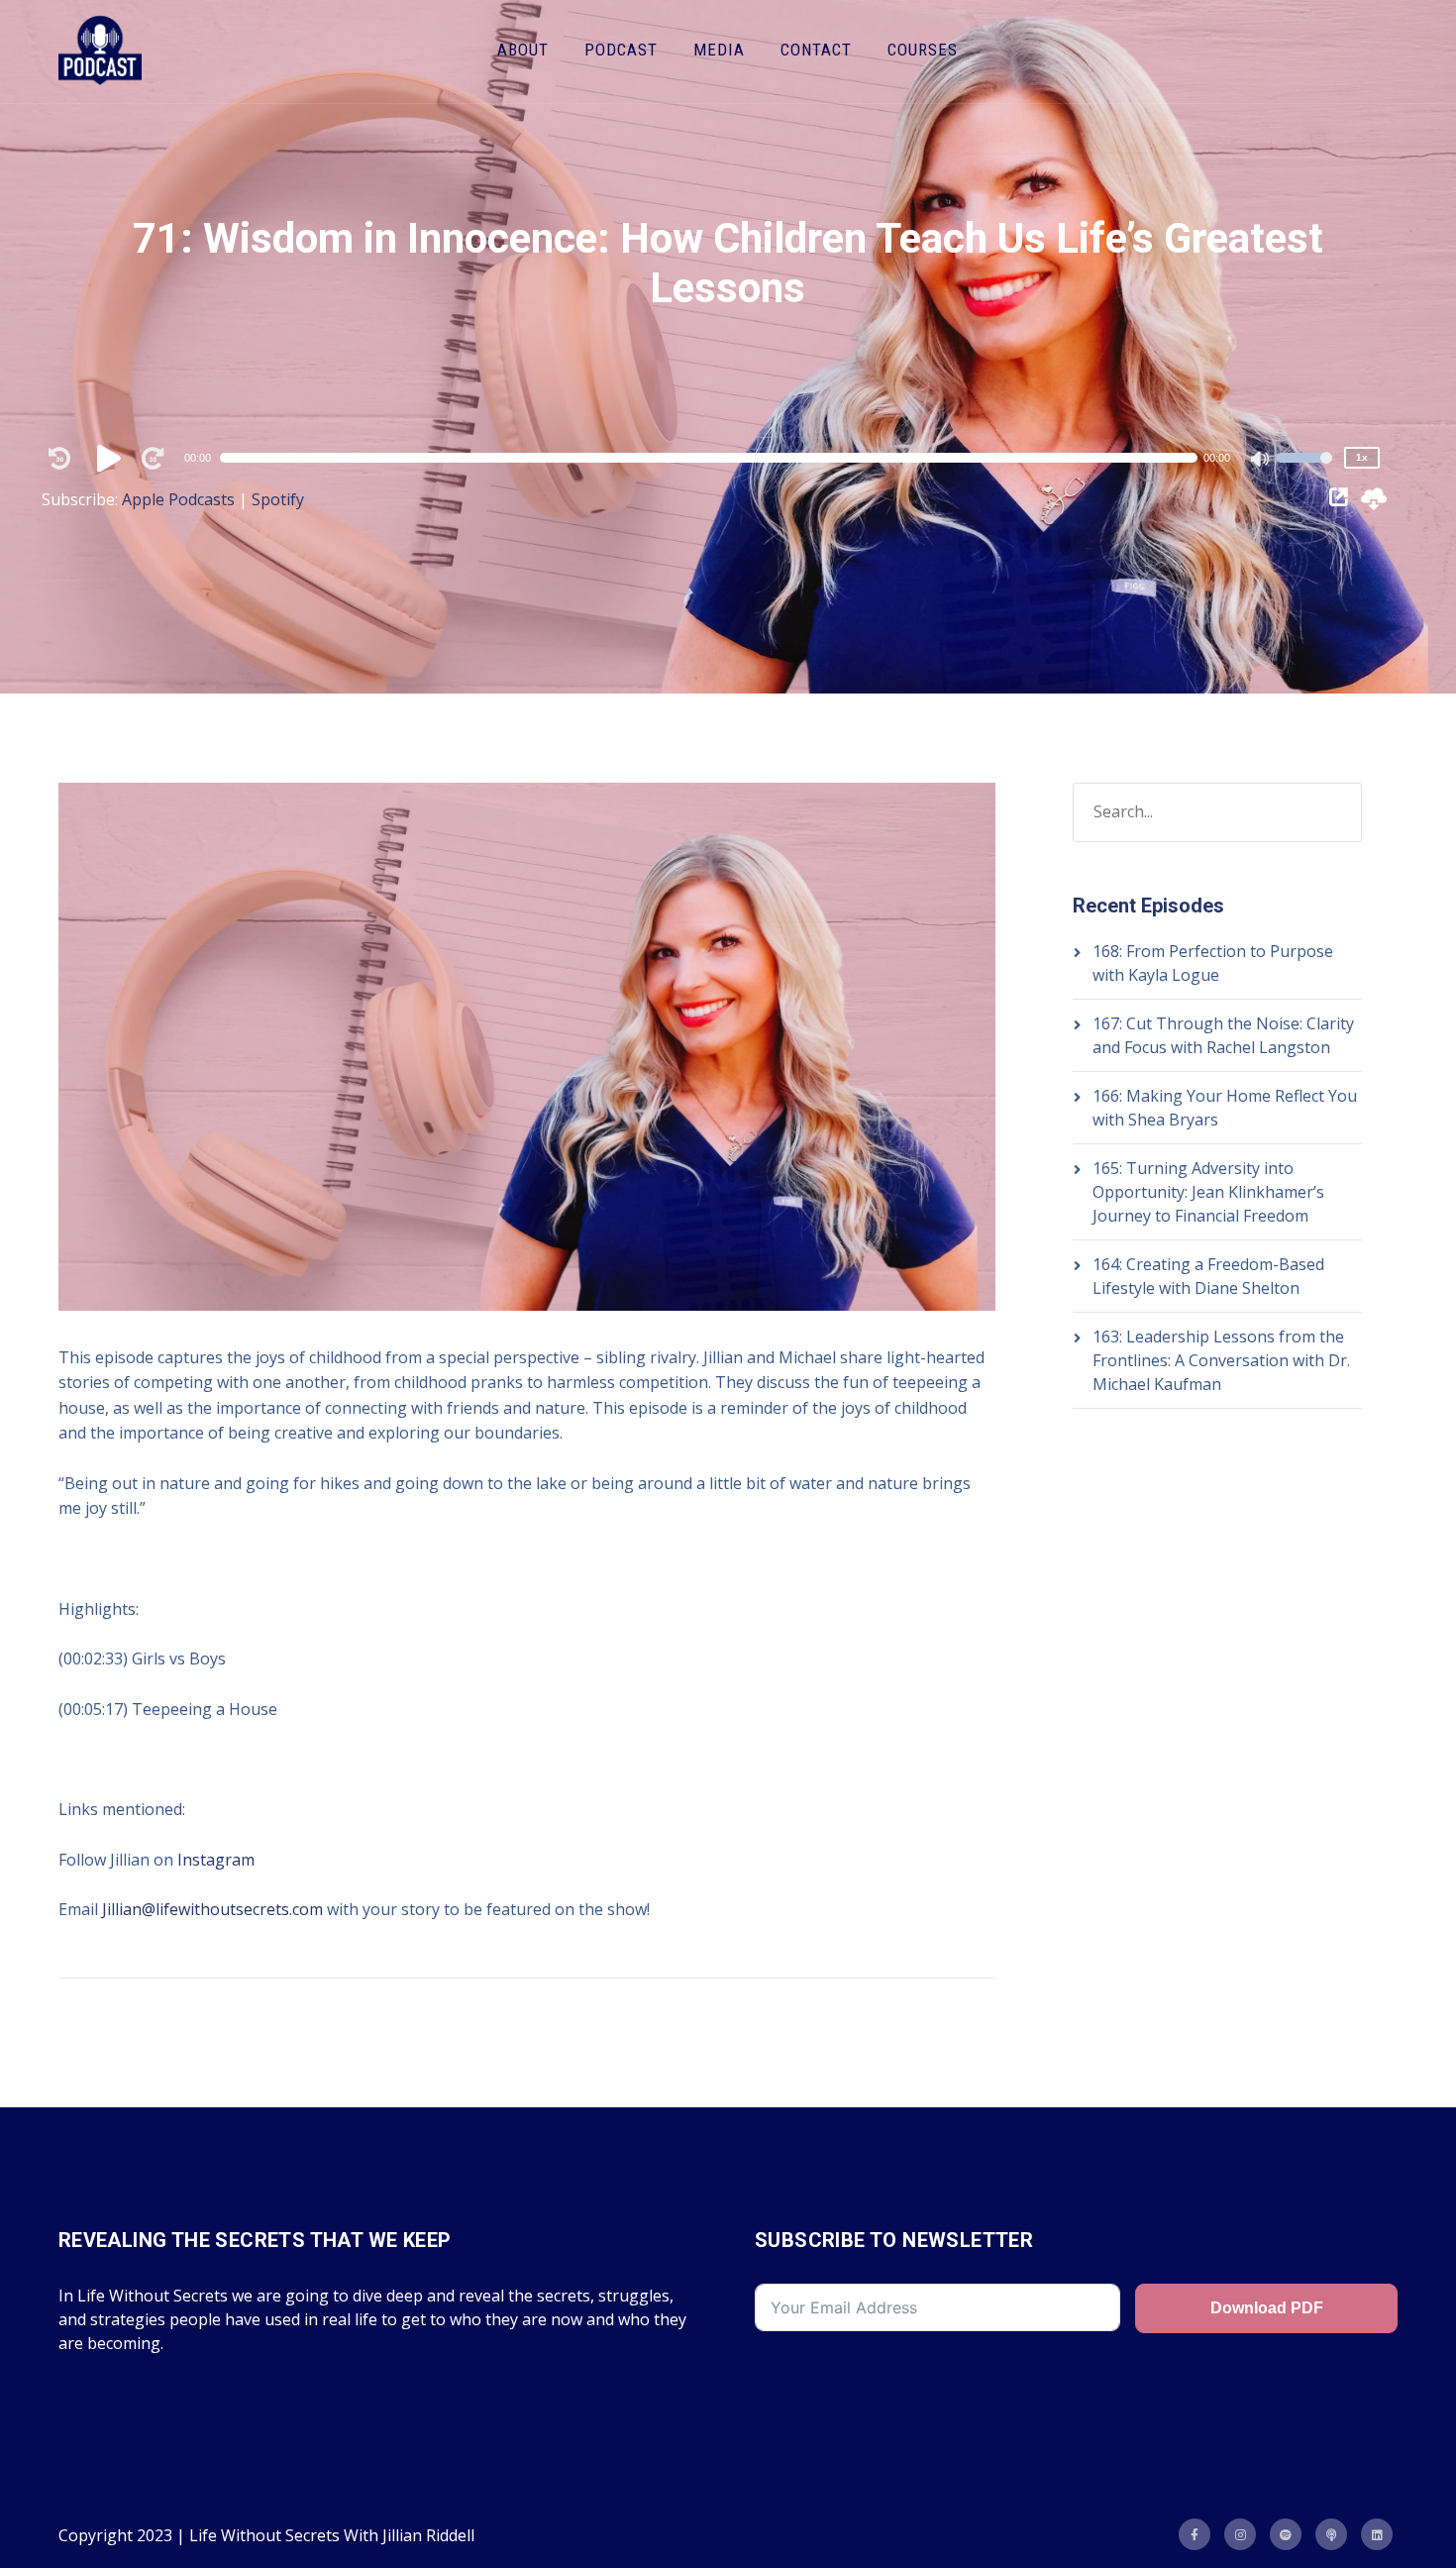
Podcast (621, 50)
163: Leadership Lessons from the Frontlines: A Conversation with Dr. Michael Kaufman (1221, 1360)
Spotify (278, 499)
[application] (718, 458)
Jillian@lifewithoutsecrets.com (212, 1909)
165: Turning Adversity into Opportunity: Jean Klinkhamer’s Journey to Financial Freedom (1208, 1192)
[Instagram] (1240, 2534)
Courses (923, 50)
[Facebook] (1195, 2534)
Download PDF (1267, 2308)
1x (1362, 457)
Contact (816, 50)
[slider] (1304, 471)
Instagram (216, 1860)
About (523, 50)
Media (719, 50)
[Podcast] (1331, 2534)
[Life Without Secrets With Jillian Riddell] (100, 52)
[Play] (112, 458)
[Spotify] (1286, 2534)
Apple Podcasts (178, 499)
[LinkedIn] (1377, 2534)
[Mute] (1261, 461)
